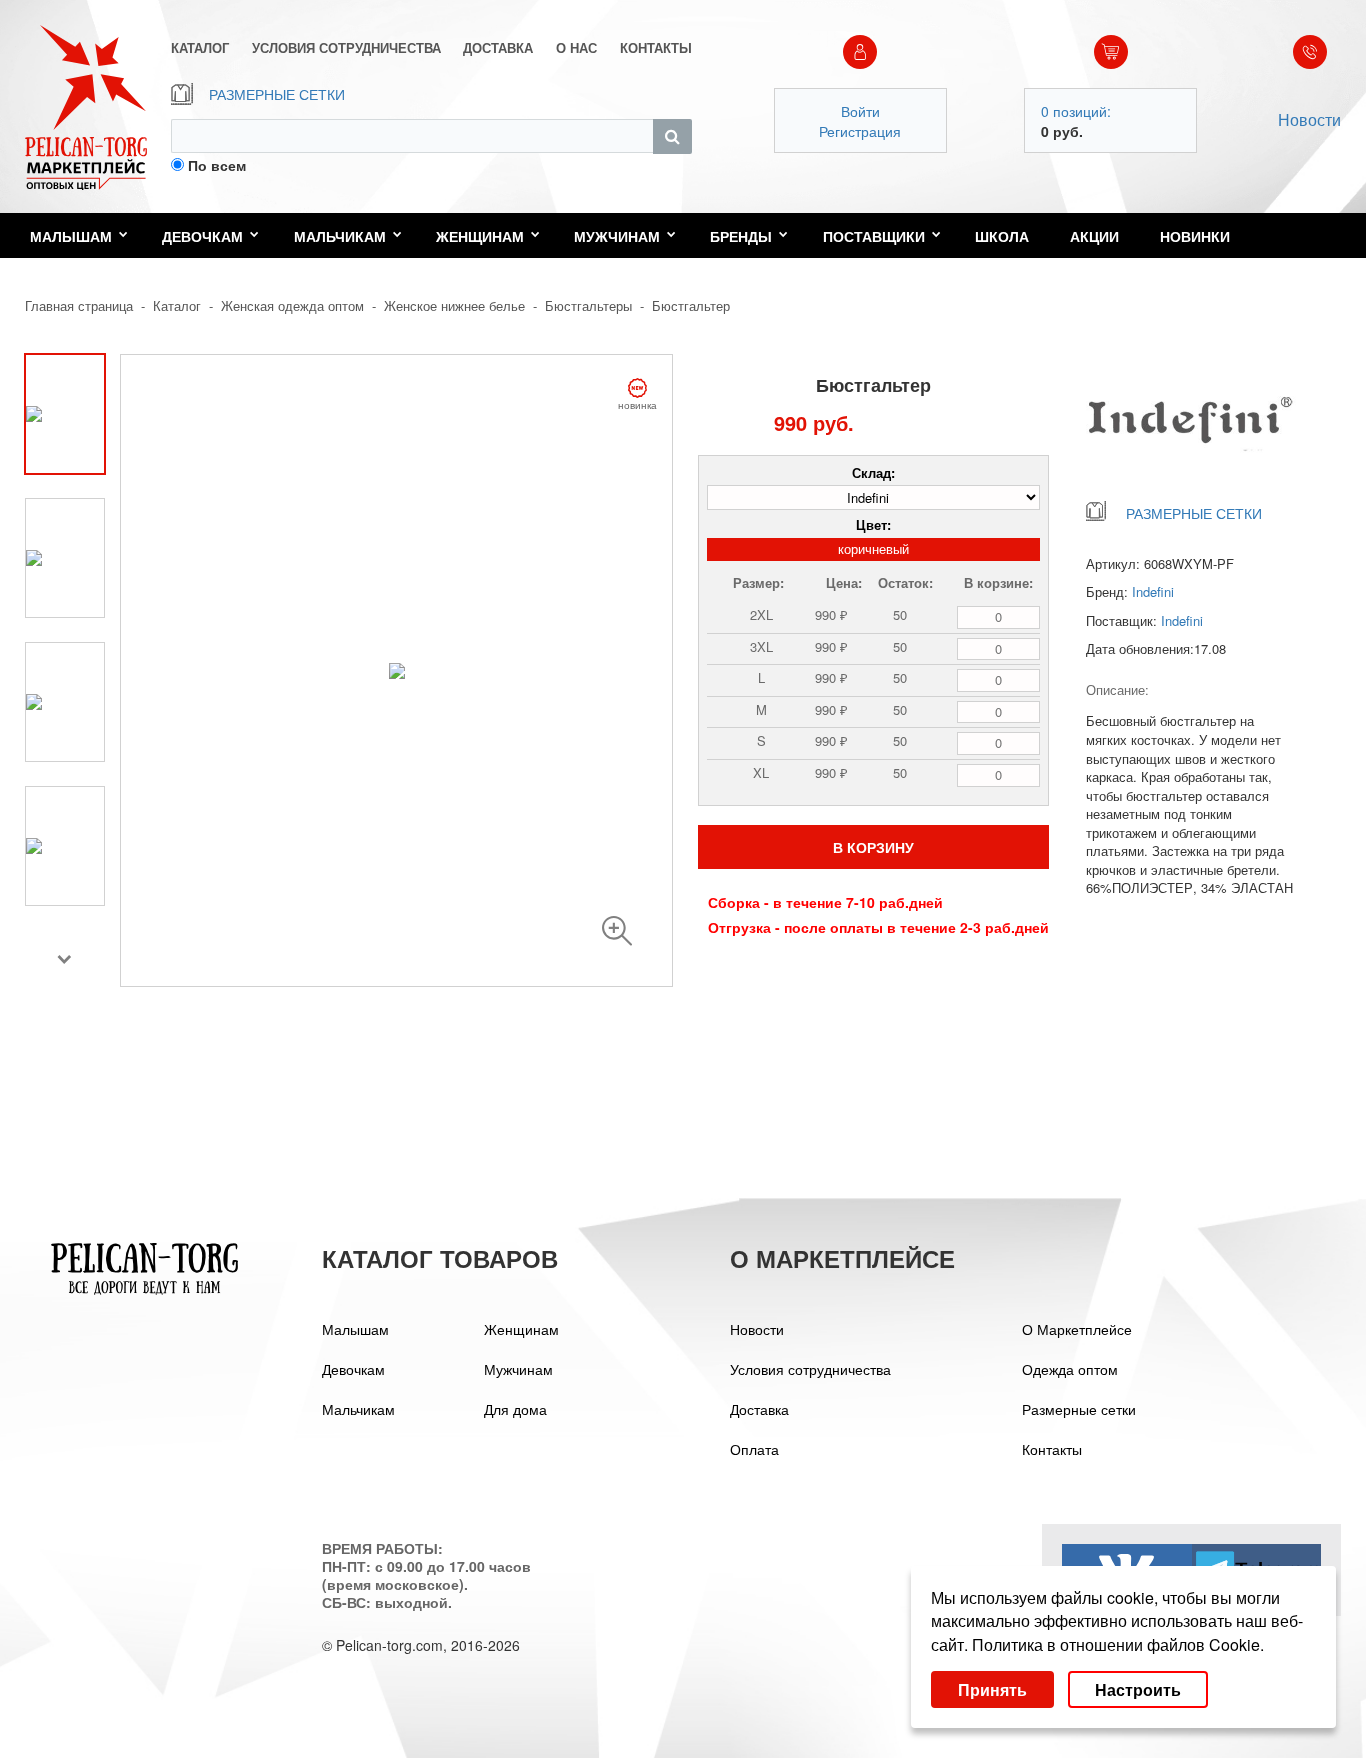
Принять (992, 1689)
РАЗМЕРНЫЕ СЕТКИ (277, 94)
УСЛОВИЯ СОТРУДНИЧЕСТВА (346, 48)
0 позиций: (1076, 111)
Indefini (1153, 591)
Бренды (741, 236)
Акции (1094, 236)
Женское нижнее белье (454, 305)
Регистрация (860, 131)
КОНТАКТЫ (656, 48)
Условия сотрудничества (810, 1369)
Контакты (1052, 1449)
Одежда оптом (1070, 1369)
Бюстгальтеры (588, 305)
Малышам (71, 236)
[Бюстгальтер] (617, 931)
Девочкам (202, 236)
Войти (860, 111)
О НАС (576, 48)
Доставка (759, 1409)
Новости (1309, 119)
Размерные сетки (1079, 1409)
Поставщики (874, 236)
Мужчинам (617, 236)
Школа (1002, 236)
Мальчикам (340, 236)
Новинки (1195, 236)
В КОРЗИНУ (873, 847)
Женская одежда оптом (292, 305)
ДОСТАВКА (498, 48)
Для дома (515, 1409)
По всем (217, 165)
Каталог (177, 305)
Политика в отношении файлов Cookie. (1118, 1644)
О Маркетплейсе (1077, 1329)
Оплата (754, 1449)
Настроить (1138, 1689)
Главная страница (79, 305)
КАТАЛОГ (200, 48)
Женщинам (480, 236)
